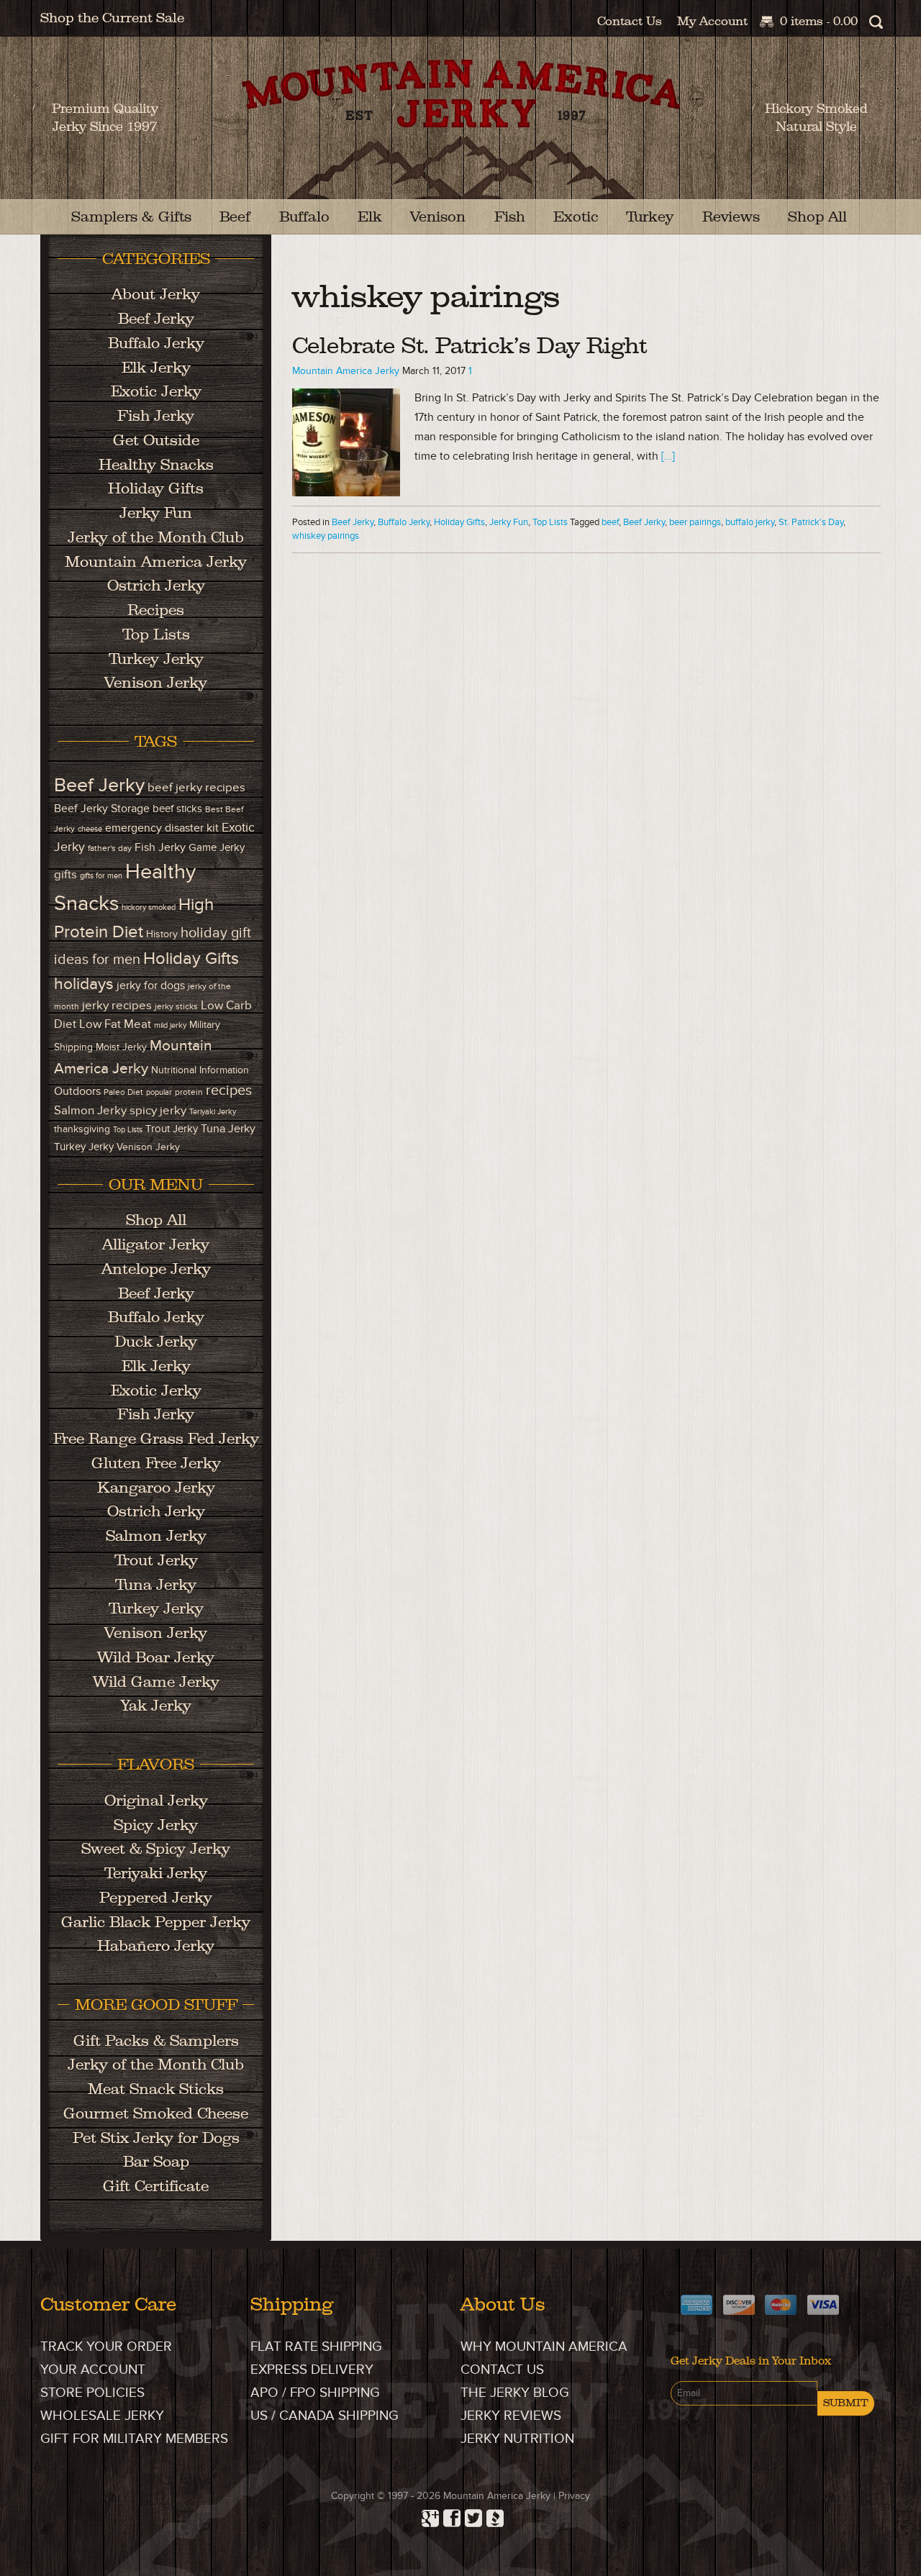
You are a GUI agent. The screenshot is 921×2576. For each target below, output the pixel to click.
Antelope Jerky (156, 1269)
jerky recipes (117, 1006)
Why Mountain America (544, 2347)
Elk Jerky (156, 367)
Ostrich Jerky (156, 585)
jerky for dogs (151, 986)
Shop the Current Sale (112, 18)
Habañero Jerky (156, 1945)
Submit (846, 2403)
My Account (712, 21)
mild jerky (170, 1025)
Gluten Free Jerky (156, 1463)
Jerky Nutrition (517, 2439)
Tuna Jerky (228, 1129)
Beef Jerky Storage (102, 809)
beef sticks (177, 809)
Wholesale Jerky (102, 2416)
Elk (370, 217)
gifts (65, 874)
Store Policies (92, 2393)
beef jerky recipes (196, 787)
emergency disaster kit (162, 828)
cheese (90, 829)
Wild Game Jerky (156, 1681)
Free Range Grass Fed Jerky (156, 1438)
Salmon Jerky (90, 1110)
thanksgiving (82, 1129)
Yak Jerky (156, 1705)
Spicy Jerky (156, 1825)
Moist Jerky (121, 1047)
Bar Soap (156, 2161)
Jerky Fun (509, 522)
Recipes (156, 610)
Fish (510, 217)
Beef (235, 217)
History (162, 934)
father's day (110, 848)
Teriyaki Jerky (213, 1112)
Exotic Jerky (156, 391)
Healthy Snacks (156, 464)
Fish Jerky (156, 415)
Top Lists (550, 522)
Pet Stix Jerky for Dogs (156, 2138)
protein (189, 1092)
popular (159, 1092)
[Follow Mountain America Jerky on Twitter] (471, 2514)
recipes (229, 1091)
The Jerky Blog (515, 2393)
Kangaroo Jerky (156, 1487)
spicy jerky (158, 1110)
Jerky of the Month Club (156, 537)
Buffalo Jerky (404, 522)
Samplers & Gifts (131, 217)
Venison (438, 217)
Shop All (817, 217)
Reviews (731, 217)
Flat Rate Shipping (316, 2347)
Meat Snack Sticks (156, 2089)
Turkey (650, 217)
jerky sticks (176, 1007)
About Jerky (156, 294)
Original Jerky (156, 1800)
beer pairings (695, 522)
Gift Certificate (156, 2186)
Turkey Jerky (156, 659)
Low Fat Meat (115, 1024)
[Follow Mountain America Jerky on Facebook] (450, 2514)
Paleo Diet (123, 1092)
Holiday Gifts (459, 522)
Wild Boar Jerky (156, 1657)
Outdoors (77, 1092)
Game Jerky (217, 848)
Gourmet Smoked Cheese (156, 2113)
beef (610, 522)
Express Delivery (312, 2370)
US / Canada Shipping (325, 2416)
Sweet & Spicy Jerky (156, 1848)
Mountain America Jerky (461, 129)
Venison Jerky (156, 682)
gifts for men (101, 876)
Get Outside (156, 440)
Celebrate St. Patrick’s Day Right (469, 346)
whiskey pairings (326, 536)
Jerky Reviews (511, 2416)
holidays (84, 984)
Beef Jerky (353, 522)
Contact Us (630, 21)
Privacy (574, 2496)
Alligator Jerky (156, 1244)
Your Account (93, 2370)
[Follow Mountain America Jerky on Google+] (428, 2514)
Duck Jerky (156, 1341)
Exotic (576, 217)
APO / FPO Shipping (315, 2393)
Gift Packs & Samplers (156, 2040)
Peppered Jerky (156, 1897)
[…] (668, 456)
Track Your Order (106, 2347)
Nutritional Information (200, 1070)
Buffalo (304, 217)
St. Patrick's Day (811, 522)
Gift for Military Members (134, 2439)
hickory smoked (149, 907)
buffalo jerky (750, 522)
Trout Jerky (172, 1129)
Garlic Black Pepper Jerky (156, 1922)
